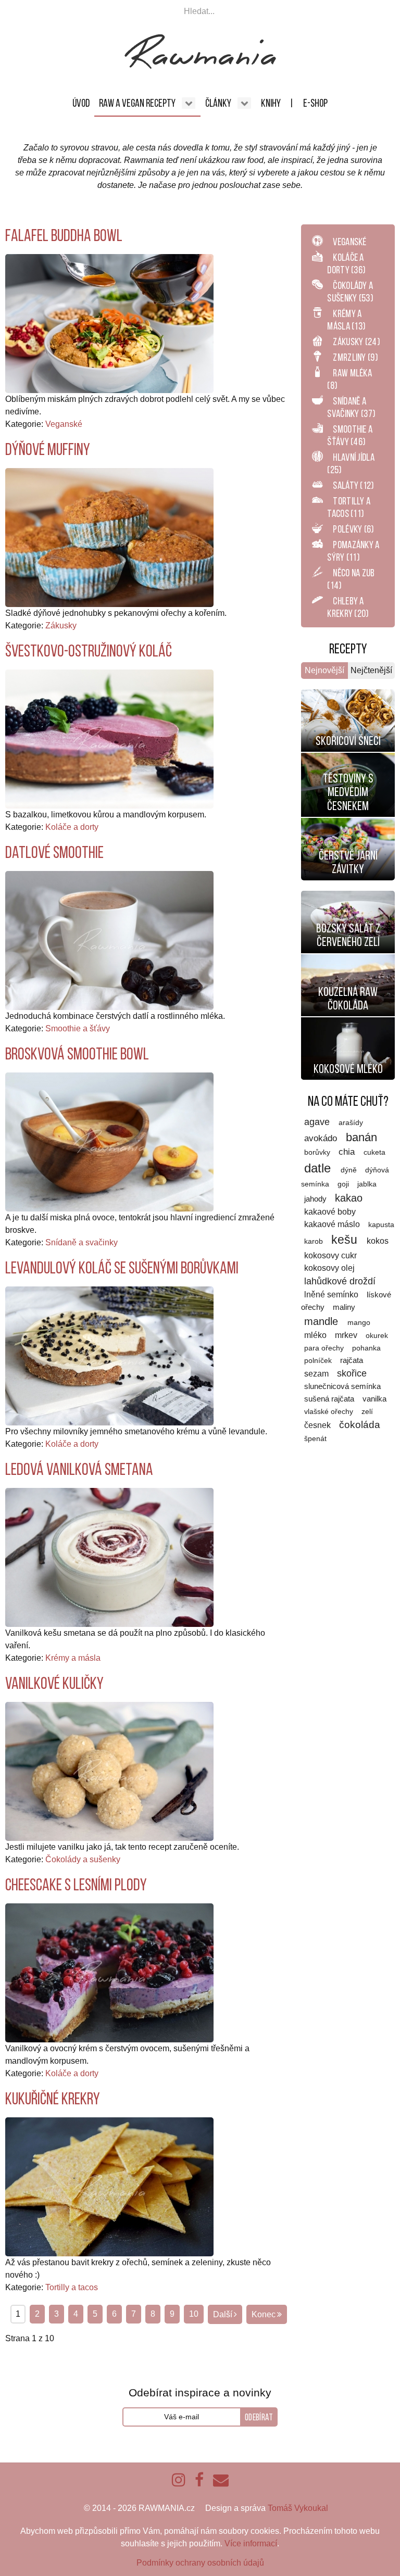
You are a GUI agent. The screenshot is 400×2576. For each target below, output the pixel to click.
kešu (346, 1240)
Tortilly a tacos (72, 2287)
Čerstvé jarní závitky (348, 862)
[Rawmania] (200, 66)
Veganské (64, 424)
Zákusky (61, 626)
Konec (264, 2314)
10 (194, 2314)
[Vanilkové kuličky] (109, 1771)
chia (348, 1152)
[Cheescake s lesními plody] (109, 1972)
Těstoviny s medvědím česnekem (348, 792)
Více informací (251, 2543)
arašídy (351, 1123)
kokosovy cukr (330, 1255)
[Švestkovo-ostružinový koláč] (109, 738)
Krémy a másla (73, 1658)
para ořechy (325, 1348)
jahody (316, 1199)
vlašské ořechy (330, 1412)
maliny (344, 1307)
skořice (352, 1373)
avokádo (322, 1138)
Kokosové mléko (348, 1069)
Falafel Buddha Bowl (64, 235)
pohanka (366, 1348)
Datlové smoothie (54, 852)
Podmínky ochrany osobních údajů (200, 2563)
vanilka (374, 1399)
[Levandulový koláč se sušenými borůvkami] (109, 1355)
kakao (349, 1198)
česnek (318, 1425)
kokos (378, 1241)
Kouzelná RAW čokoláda (348, 999)
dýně (350, 1170)
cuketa (374, 1152)
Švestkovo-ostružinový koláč (89, 651)
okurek (377, 1335)
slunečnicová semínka (342, 1386)
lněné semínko (332, 1295)
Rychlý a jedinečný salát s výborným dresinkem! (348, 910)
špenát (315, 1438)
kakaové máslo (333, 1224)
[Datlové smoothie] (109, 940)
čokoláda (360, 1425)
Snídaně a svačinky (82, 1242)
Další (223, 2314)
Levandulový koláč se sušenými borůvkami (122, 1268)
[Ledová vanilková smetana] (109, 1557)
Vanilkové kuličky (54, 1683)
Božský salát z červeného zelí (348, 935)
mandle (323, 1321)
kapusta (381, 1224)
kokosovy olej (329, 1268)
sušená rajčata (330, 1399)
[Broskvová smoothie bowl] (109, 1141)
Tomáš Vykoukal (298, 2508)
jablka (367, 1184)
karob (315, 1241)
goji (344, 1184)
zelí (367, 1412)
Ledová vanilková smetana (79, 1469)
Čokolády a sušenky (83, 1859)
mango (359, 1322)
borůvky (318, 1152)
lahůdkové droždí (340, 1281)
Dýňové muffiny (48, 449)
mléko (316, 1335)
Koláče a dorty (72, 827)
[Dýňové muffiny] (109, 537)
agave (318, 1122)
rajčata (352, 1360)
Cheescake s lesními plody (76, 1885)
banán (361, 1137)
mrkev (347, 1335)
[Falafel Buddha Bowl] (109, 323)
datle (319, 1168)
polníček (319, 1361)
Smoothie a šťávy (78, 1028)
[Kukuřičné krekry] (109, 2186)
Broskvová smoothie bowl (77, 1054)
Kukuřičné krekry (53, 2099)
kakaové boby (330, 1212)
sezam (317, 1374)
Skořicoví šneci (348, 741)
